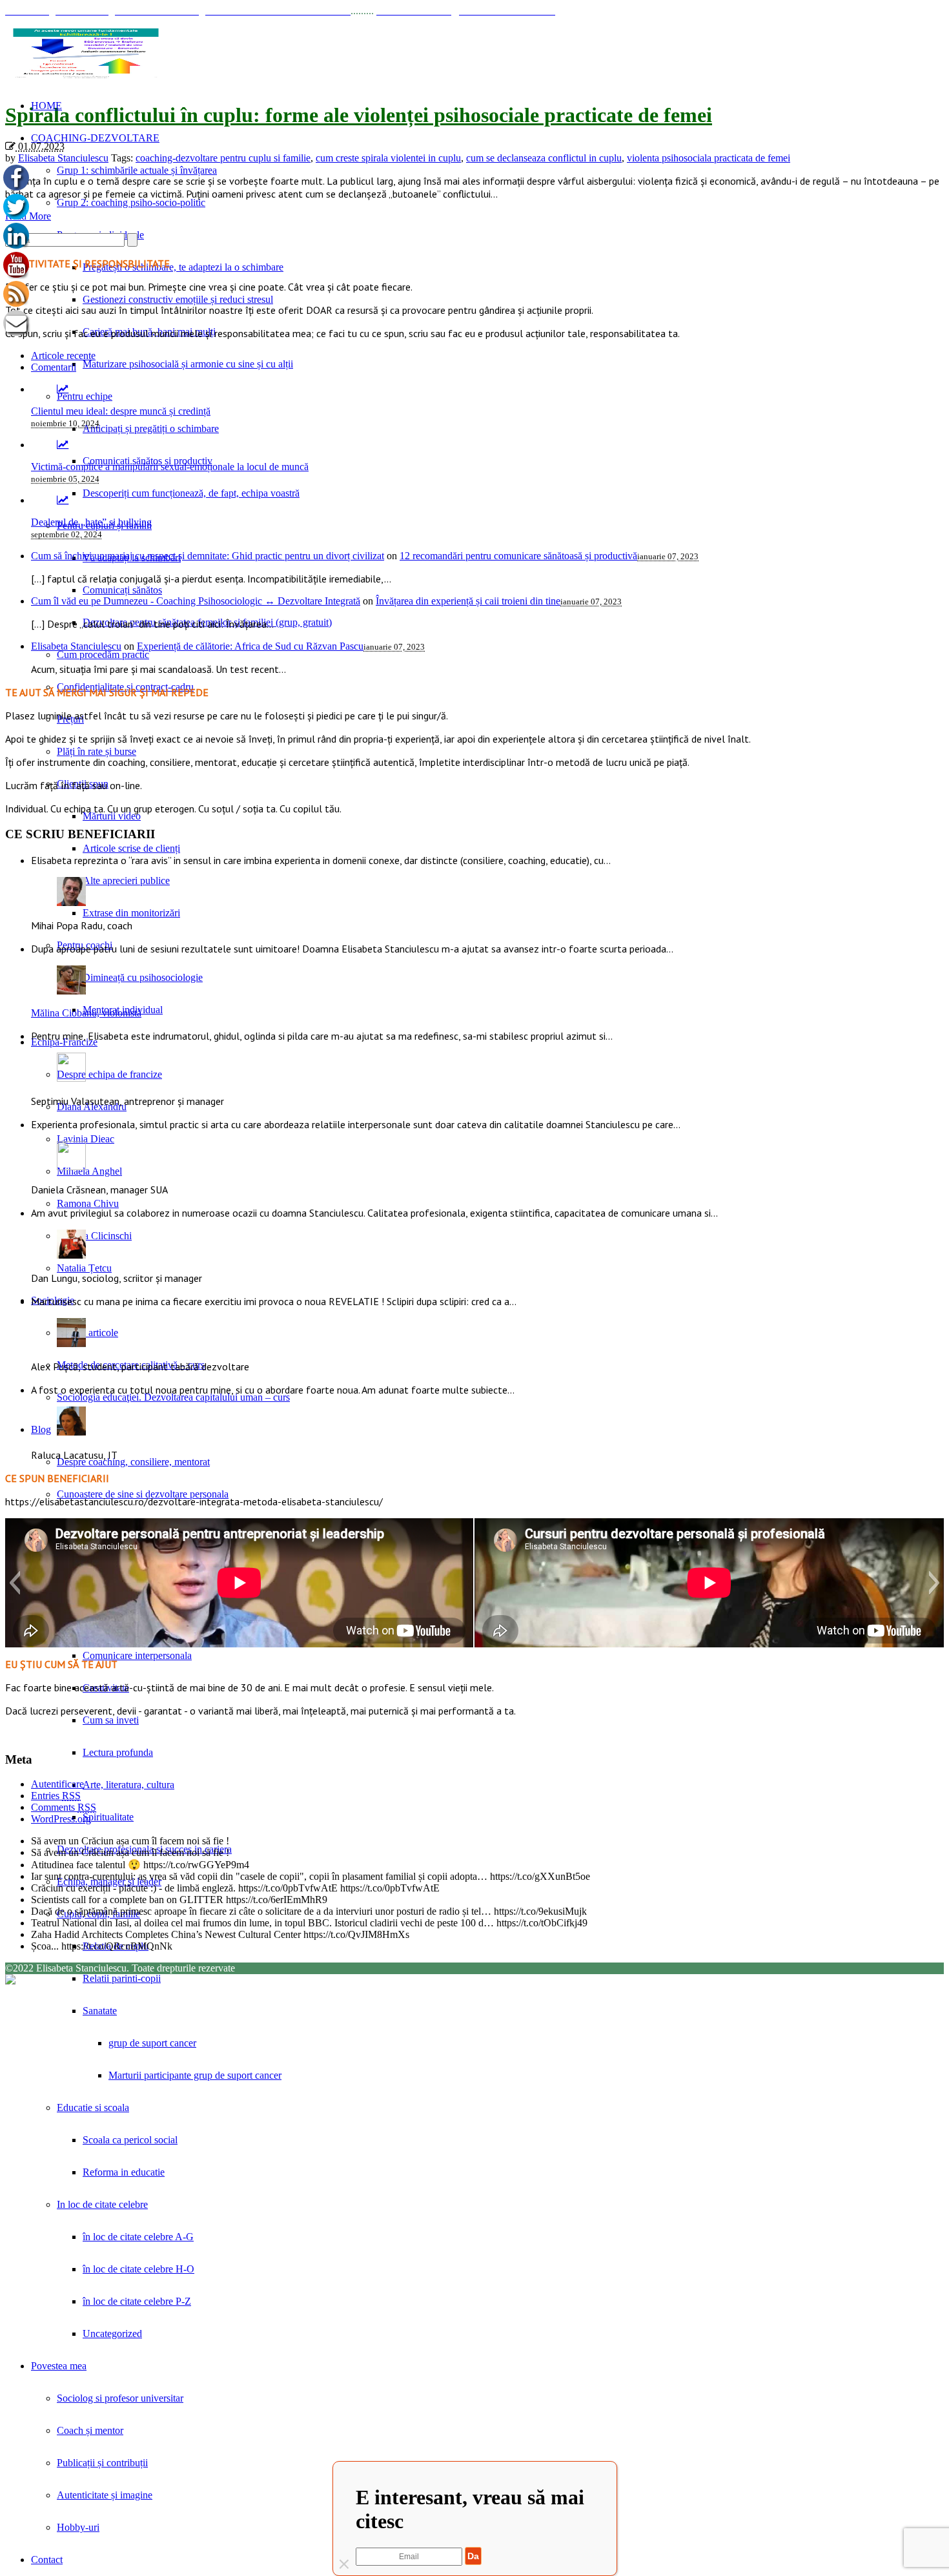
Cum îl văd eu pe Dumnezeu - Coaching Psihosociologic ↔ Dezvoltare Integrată (196, 601)
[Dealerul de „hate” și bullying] (63, 500)
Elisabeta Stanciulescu (63, 158)
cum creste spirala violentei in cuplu (388, 158)
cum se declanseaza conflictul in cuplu (544, 158)
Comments (64, 1807)
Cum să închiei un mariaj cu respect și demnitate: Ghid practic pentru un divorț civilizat (208, 556)
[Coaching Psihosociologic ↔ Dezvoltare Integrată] (86, 53)
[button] (15, 1583)
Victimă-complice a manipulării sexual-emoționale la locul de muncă (170, 467)
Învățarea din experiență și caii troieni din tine (468, 601)
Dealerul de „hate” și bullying (91, 522)
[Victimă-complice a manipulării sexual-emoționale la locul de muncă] (63, 445)
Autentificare (57, 1784)
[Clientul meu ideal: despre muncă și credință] (63, 389)
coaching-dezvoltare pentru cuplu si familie (223, 158)
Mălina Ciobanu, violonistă (86, 1013)
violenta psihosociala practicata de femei (709, 158)
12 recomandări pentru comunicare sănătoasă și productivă (518, 556)
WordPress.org (61, 1819)
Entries (56, 1796)
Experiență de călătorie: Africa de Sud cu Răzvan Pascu (250, 646)
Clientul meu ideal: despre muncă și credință (121, 411)
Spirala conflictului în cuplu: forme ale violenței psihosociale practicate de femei (359, 115)
